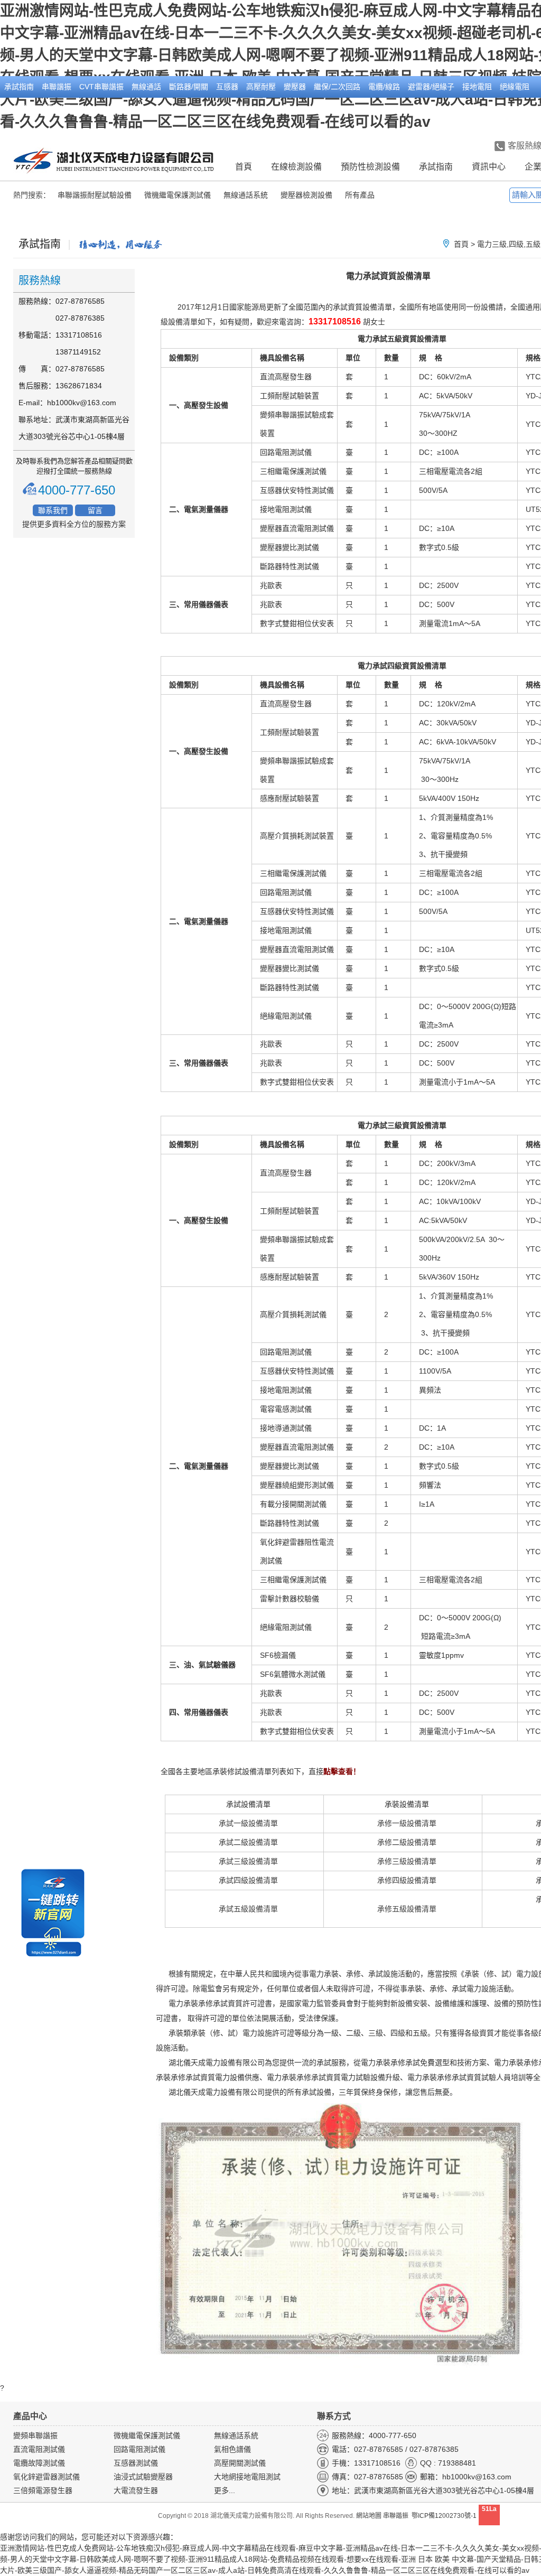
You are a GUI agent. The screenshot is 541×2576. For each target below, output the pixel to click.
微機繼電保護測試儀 (178, 195)
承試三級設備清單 (248, 1861)
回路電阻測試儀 (139, 2449)
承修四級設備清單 (407, 1880)
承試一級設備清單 (248, 1823)
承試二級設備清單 (248, 1842)
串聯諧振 (57, 87)
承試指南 (19, 87)
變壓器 (295, 87)
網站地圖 (369, 2516)
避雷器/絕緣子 (431, 87)
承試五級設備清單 (248, 1909)
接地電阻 (477, 87)
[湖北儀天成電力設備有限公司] (114, 162)
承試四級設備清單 (248, 1880)
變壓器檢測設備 (306, 195)
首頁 (244, 167)
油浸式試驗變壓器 (143, 2477)
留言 (95, 510)
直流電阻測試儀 (39, 2449)
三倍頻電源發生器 (43, 2490)
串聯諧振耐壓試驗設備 (95, 195)
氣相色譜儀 (232, 2449)
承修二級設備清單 (407, 1842)
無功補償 (19, 108)
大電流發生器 (136, 2490)
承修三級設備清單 (407, 1861)
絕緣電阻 (515, 87)
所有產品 (360, 195)
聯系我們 (53, 510)
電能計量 (57, 108)
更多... (225, 2490)
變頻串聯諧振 (35, 2435)
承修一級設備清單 (407, 1823)
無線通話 (146, 87)
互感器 (227, 87)
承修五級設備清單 (407, 1909)
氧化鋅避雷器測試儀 (46, 2477)
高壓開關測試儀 (240, 2463)
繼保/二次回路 (337, 87)
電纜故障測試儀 (39, 2463)
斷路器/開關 (189, 87)
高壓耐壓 (261, 87)
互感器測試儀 (136, 2463)
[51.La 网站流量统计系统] (489, 2523)
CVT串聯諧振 (101, 87)
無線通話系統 (246, 195)
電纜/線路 (384, 87)
